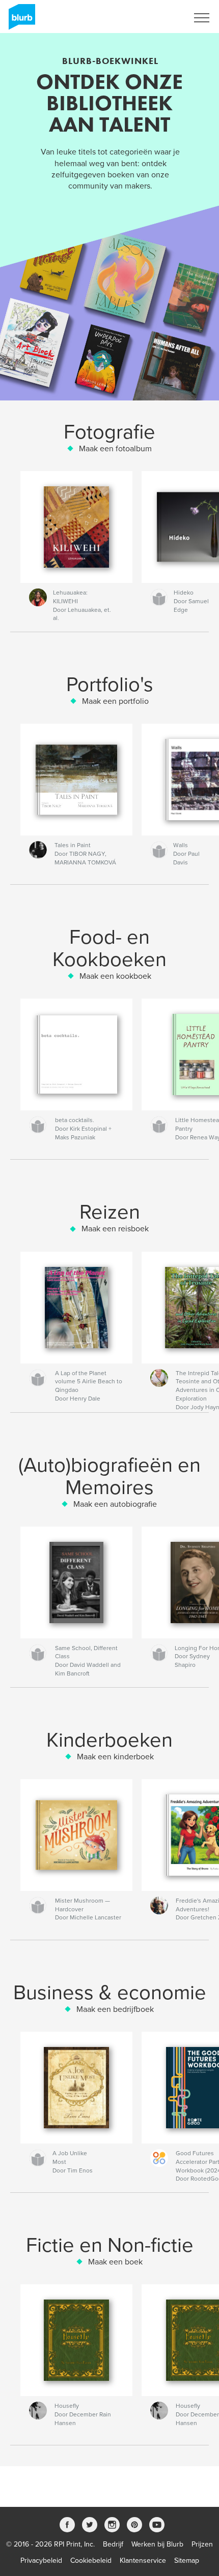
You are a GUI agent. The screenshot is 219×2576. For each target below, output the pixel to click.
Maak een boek (115, 2262)
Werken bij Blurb (157, 2544)
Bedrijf (113, 2544)
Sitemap (187, 2561)
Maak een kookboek (115, 976)
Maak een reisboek (115, 1229)
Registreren (157, 18)
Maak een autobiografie (115, 1504)
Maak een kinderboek (115, 1757)
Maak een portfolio (115, 701)
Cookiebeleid (91, 2561)
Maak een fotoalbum (115, 449)
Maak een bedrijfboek (115, 2009)
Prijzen (202, 2544)
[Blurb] (20, 21)
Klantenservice (143, 2561)
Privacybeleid (41, 2561)
